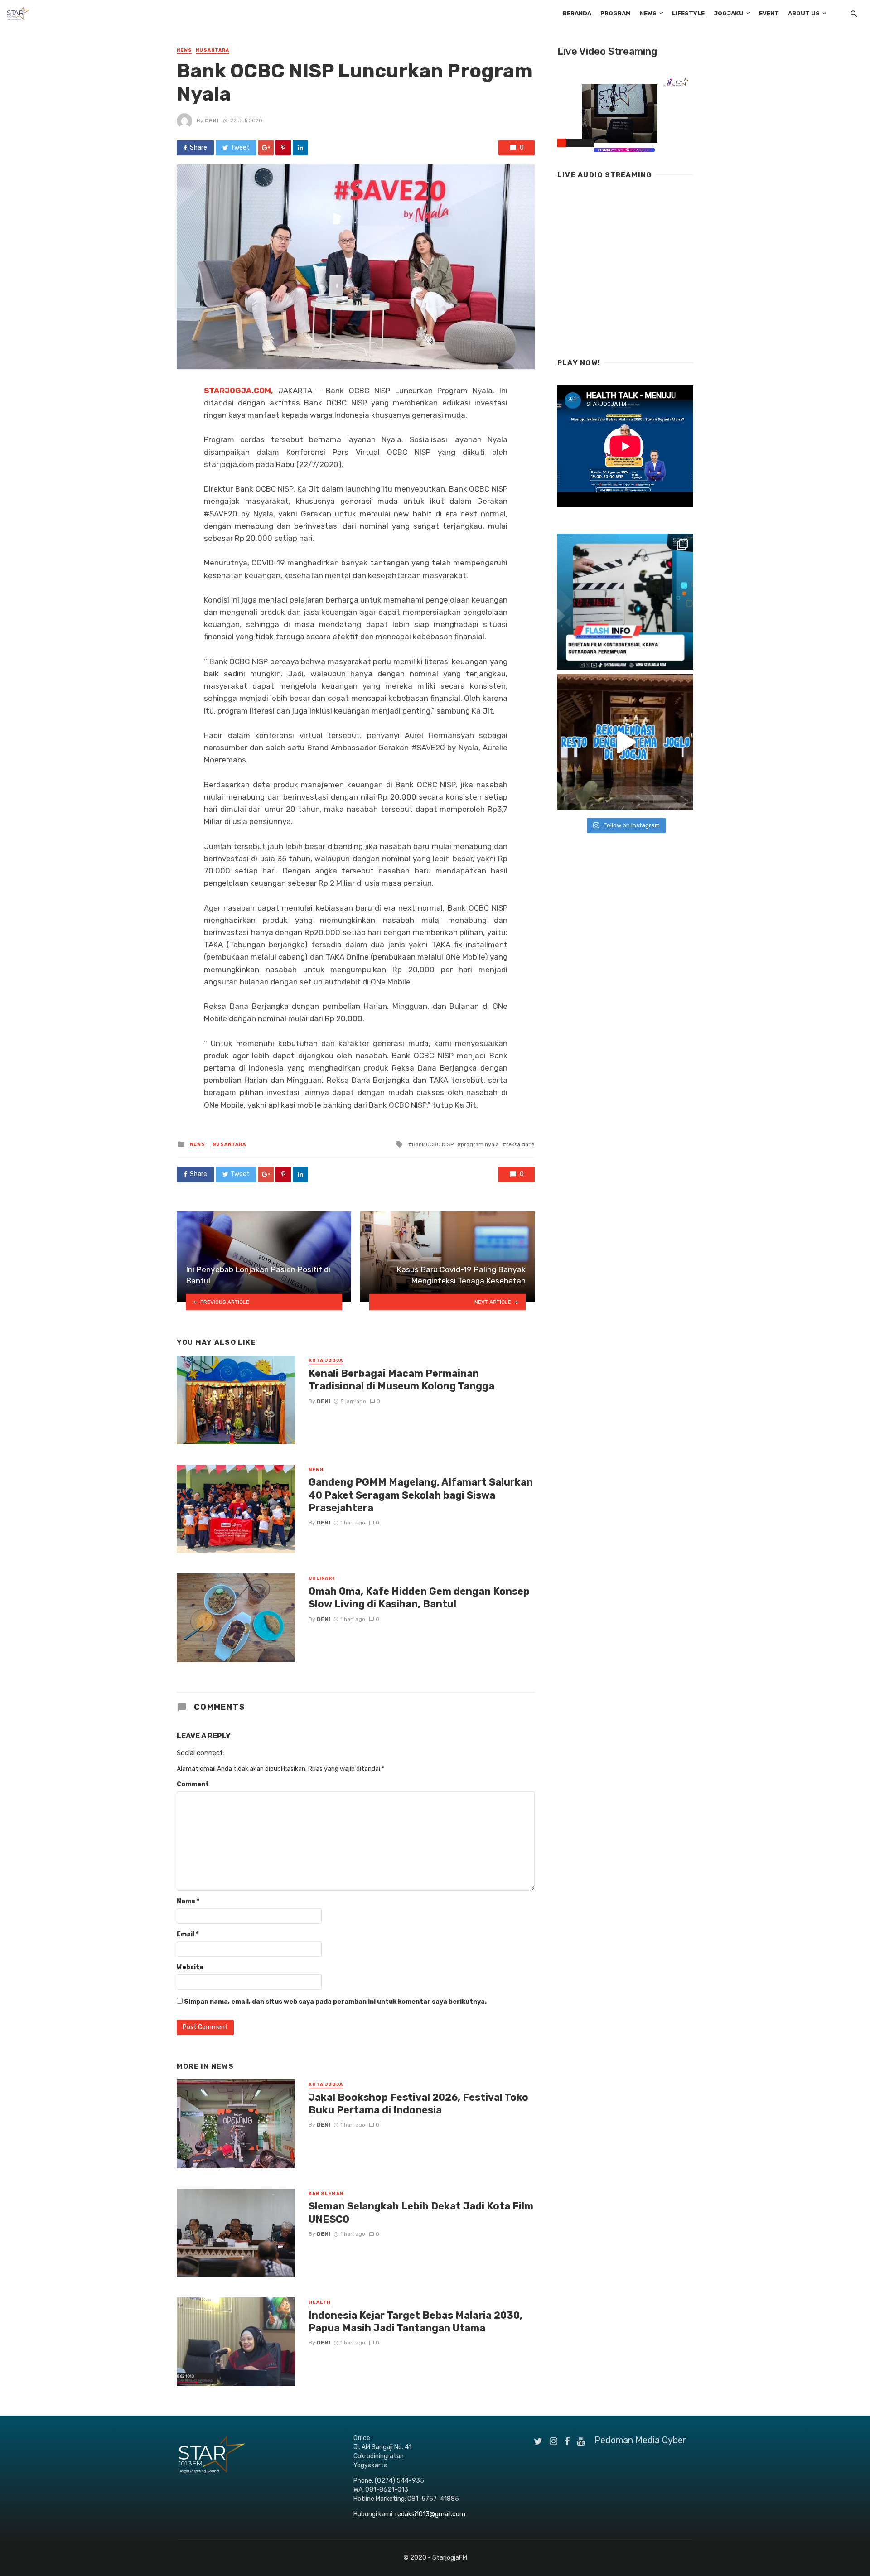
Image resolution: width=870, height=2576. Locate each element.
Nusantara (213, 50)
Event (769, 13)
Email (188, 1934)
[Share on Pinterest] (283, 148)
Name (188, 1901)
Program (616, 13)
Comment (193, 1784)
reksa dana (520, 1144)
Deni (212, 121)
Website (190, 1967)
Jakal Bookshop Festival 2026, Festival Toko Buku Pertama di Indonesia (418, 2104)
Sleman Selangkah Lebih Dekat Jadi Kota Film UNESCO (421, 2212)
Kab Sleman (326, 2194)
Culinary (322, 1578)
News (648, 13)
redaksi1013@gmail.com (430, 2514)
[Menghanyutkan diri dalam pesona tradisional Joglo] (625, 742)
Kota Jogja (326, 1360)
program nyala (480, 1144)
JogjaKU (729, 13)
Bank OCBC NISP (433, 1144)
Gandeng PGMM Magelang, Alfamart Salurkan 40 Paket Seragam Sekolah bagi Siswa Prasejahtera (421, 1495)
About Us (804, 13)
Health (320, 2302)
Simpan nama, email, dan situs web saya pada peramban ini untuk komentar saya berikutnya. (335, 2002)
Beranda (577, 13)
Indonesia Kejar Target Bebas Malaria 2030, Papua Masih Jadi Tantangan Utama (416, 2322)
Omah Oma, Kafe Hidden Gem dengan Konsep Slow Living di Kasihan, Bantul (419, 1598)
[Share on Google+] (266, 148)
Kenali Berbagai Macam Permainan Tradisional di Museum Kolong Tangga (401, 1380)
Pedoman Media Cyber (640, 2440)
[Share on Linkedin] (300, 148)
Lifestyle (688, 13)
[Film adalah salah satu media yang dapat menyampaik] (625, 602)
